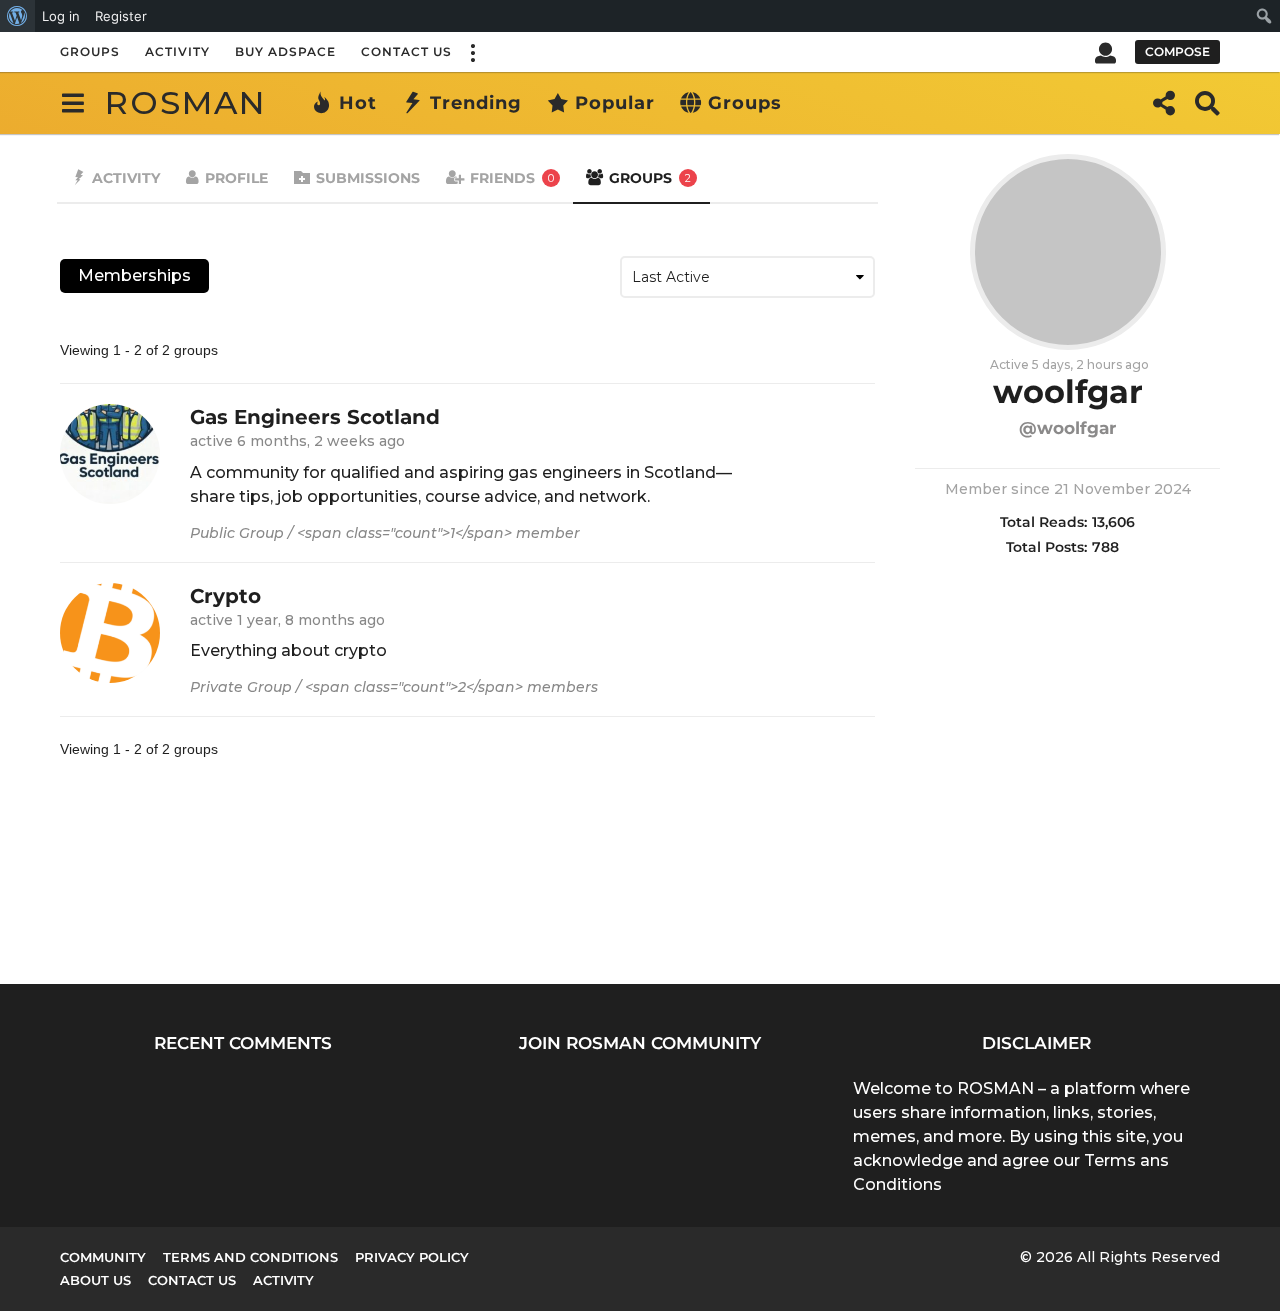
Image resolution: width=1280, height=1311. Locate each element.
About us (95, 1280)
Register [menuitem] (121, 16)
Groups (90, 51)
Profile (236, 178)
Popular (615, 103)
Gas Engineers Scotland (315, 417)
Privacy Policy (412, 1257)
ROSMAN (185, 102)
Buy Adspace (285, 51)
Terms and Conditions (250, 1257)
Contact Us (406, 51)
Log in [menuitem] (61, 16)
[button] (472, 52)
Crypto (225, 596)
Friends (512, 178)
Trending (476, 103)
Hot (358, 103)
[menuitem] (17, 16)
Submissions (368, 178)
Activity (177, 51)
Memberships (134, 275)
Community (103, 1257)
